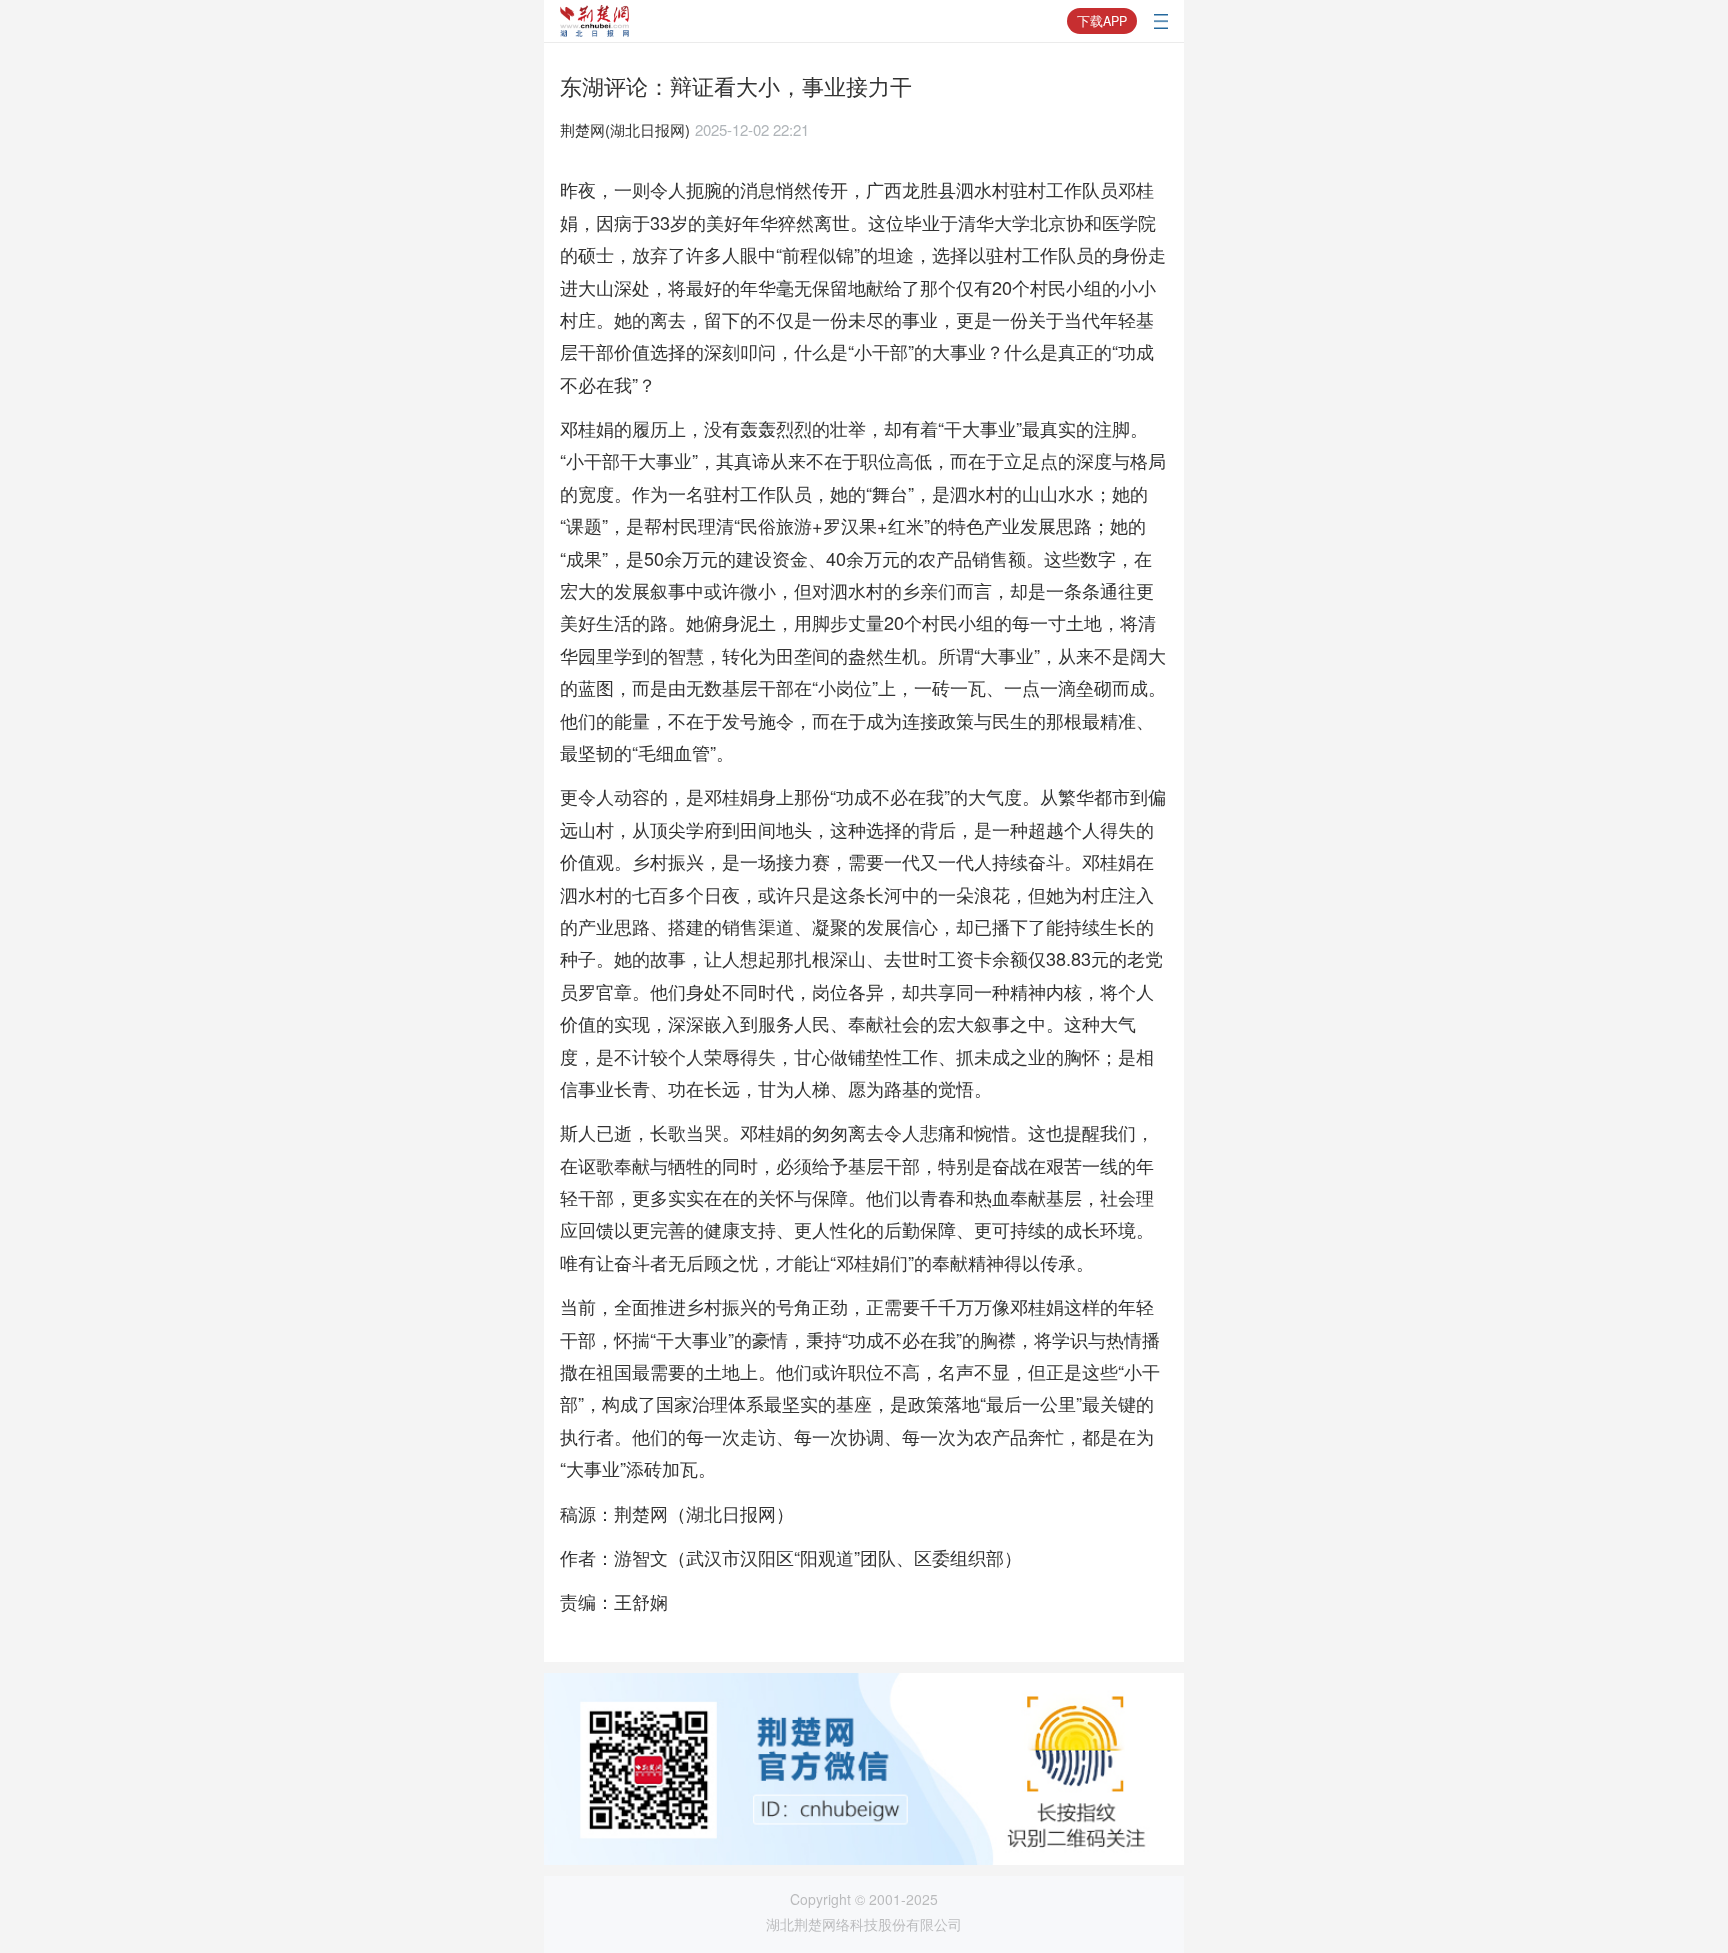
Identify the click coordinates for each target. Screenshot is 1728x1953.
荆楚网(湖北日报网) (625, 129)
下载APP (1102, 21)
